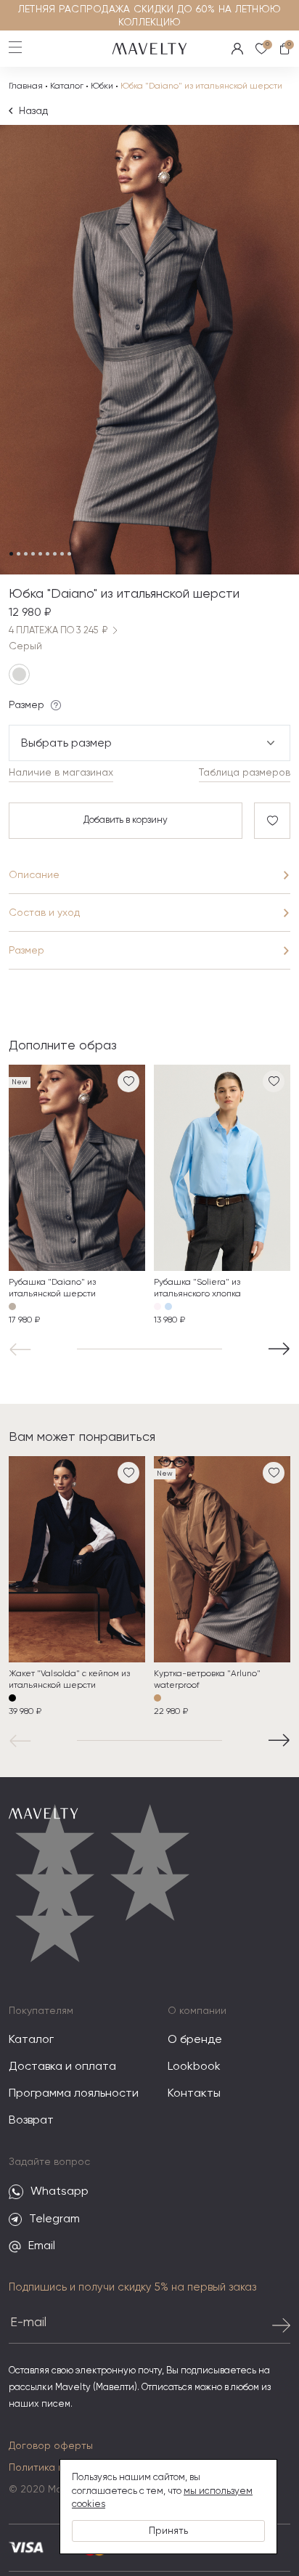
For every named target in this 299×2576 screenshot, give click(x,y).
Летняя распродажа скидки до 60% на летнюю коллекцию (149, 16)
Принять (168, 2531)
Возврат (31, 2121)
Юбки (102, 86)
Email (42, 2246)
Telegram (54, 2219)
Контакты (194, 2094)
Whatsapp (60, 2192)
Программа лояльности (74, 2094)
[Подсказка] (56, 705)
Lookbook (194, 2067)
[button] (23, 1349)
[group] (77, 1196)
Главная (26, 86)
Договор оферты (51, 2446)
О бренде (195, 2040)
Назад (33, 111)
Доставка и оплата (62, 2067)
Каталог (67, 86)
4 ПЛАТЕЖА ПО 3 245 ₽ (58, 631)
